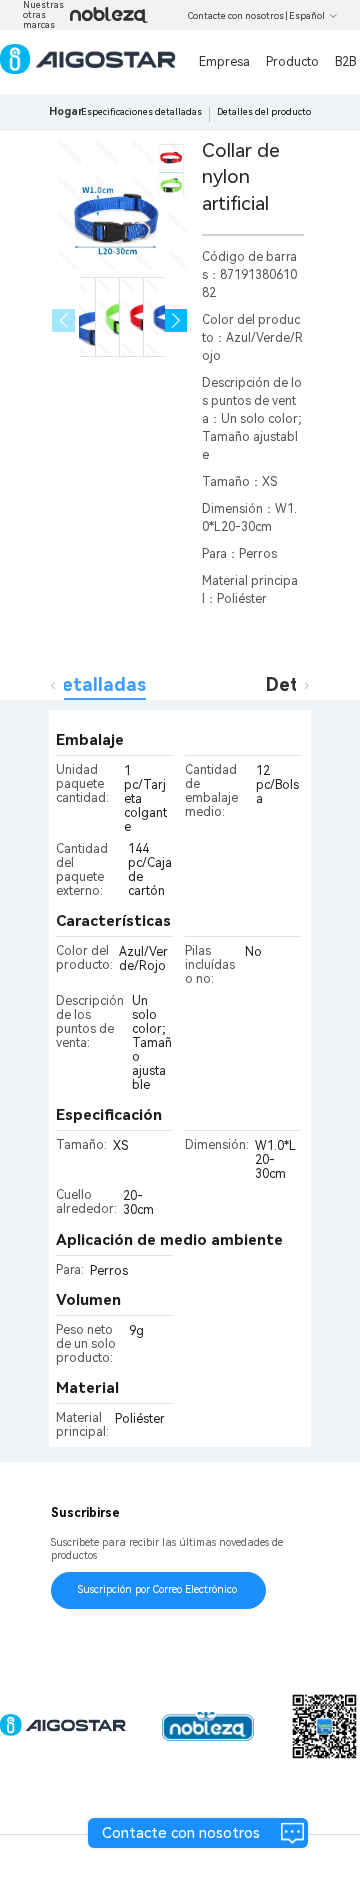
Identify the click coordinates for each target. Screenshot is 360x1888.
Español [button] (307, 16)
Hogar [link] (66, 111)
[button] (176, 320)
